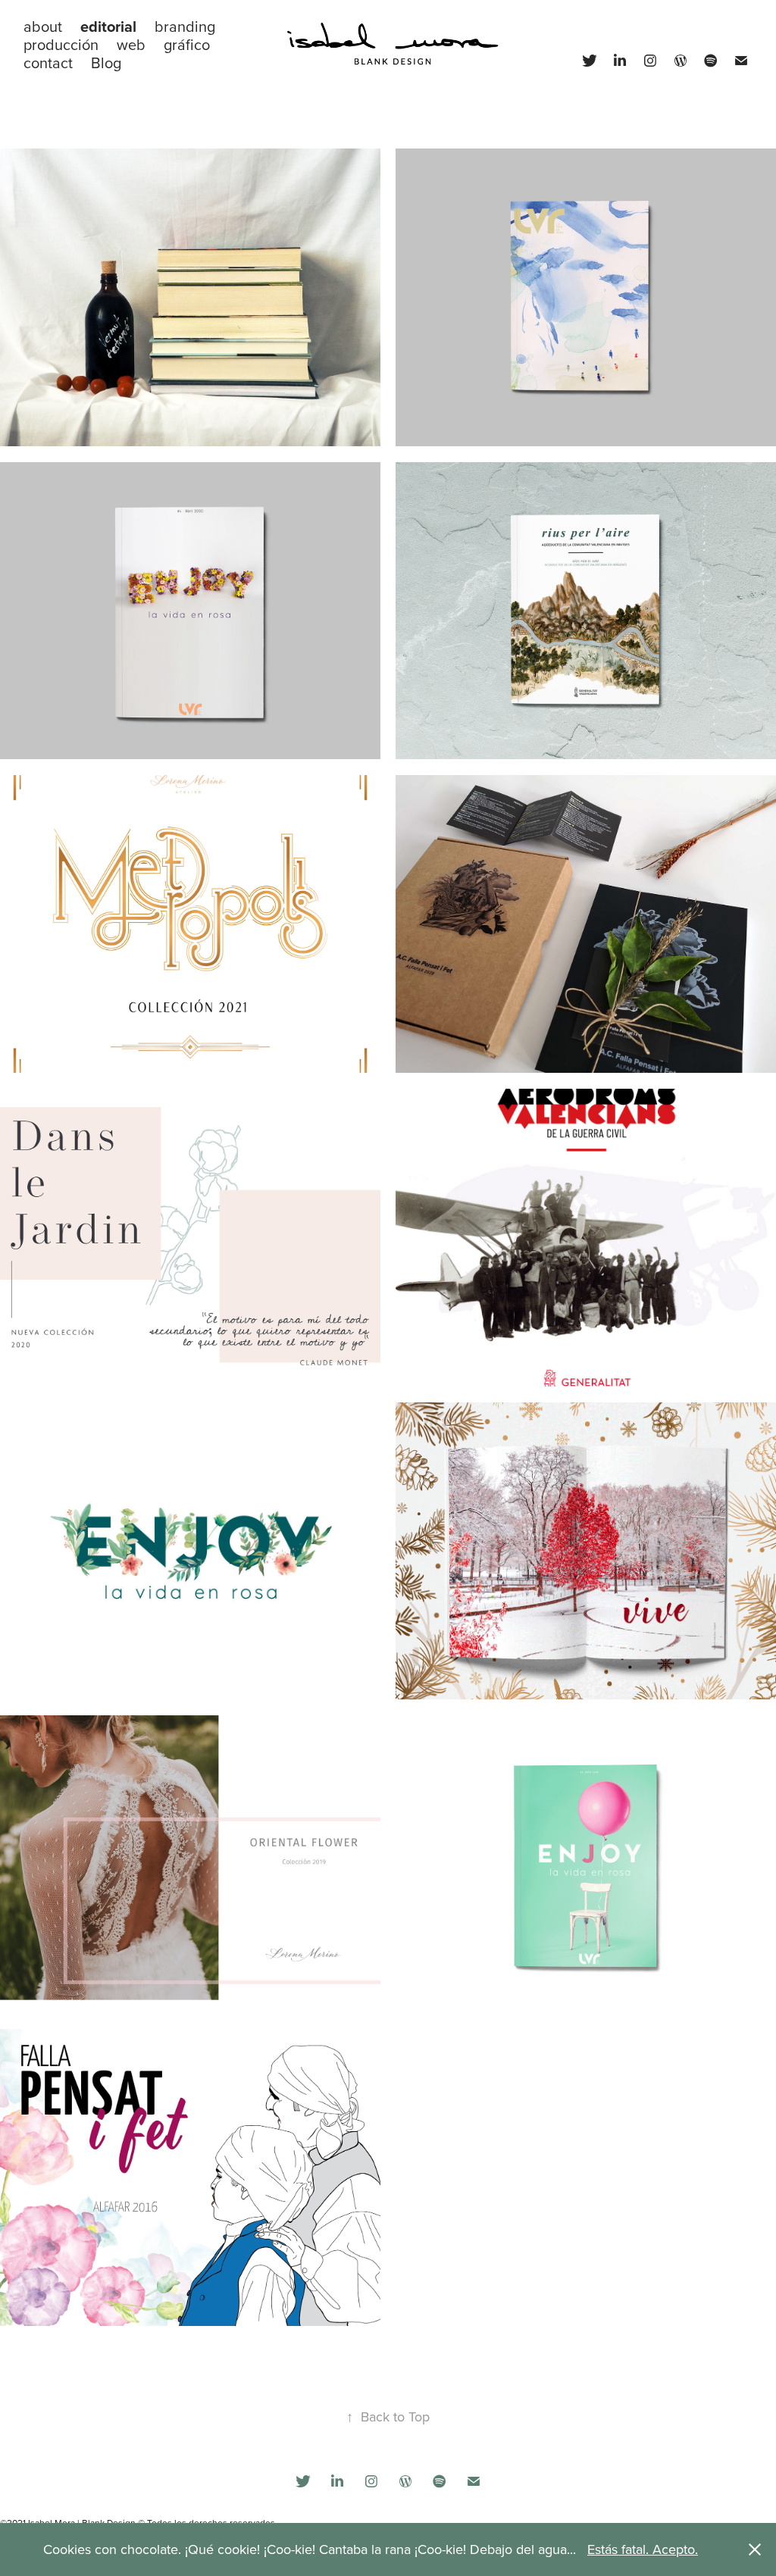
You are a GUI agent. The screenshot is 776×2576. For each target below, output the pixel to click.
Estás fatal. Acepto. (643, 2549)
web (131, 44)
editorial (108, 26)
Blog (106, 63)
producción (61, 44)
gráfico (187, 44)
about (43, 26)
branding (185, 26)
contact (48, 63)
